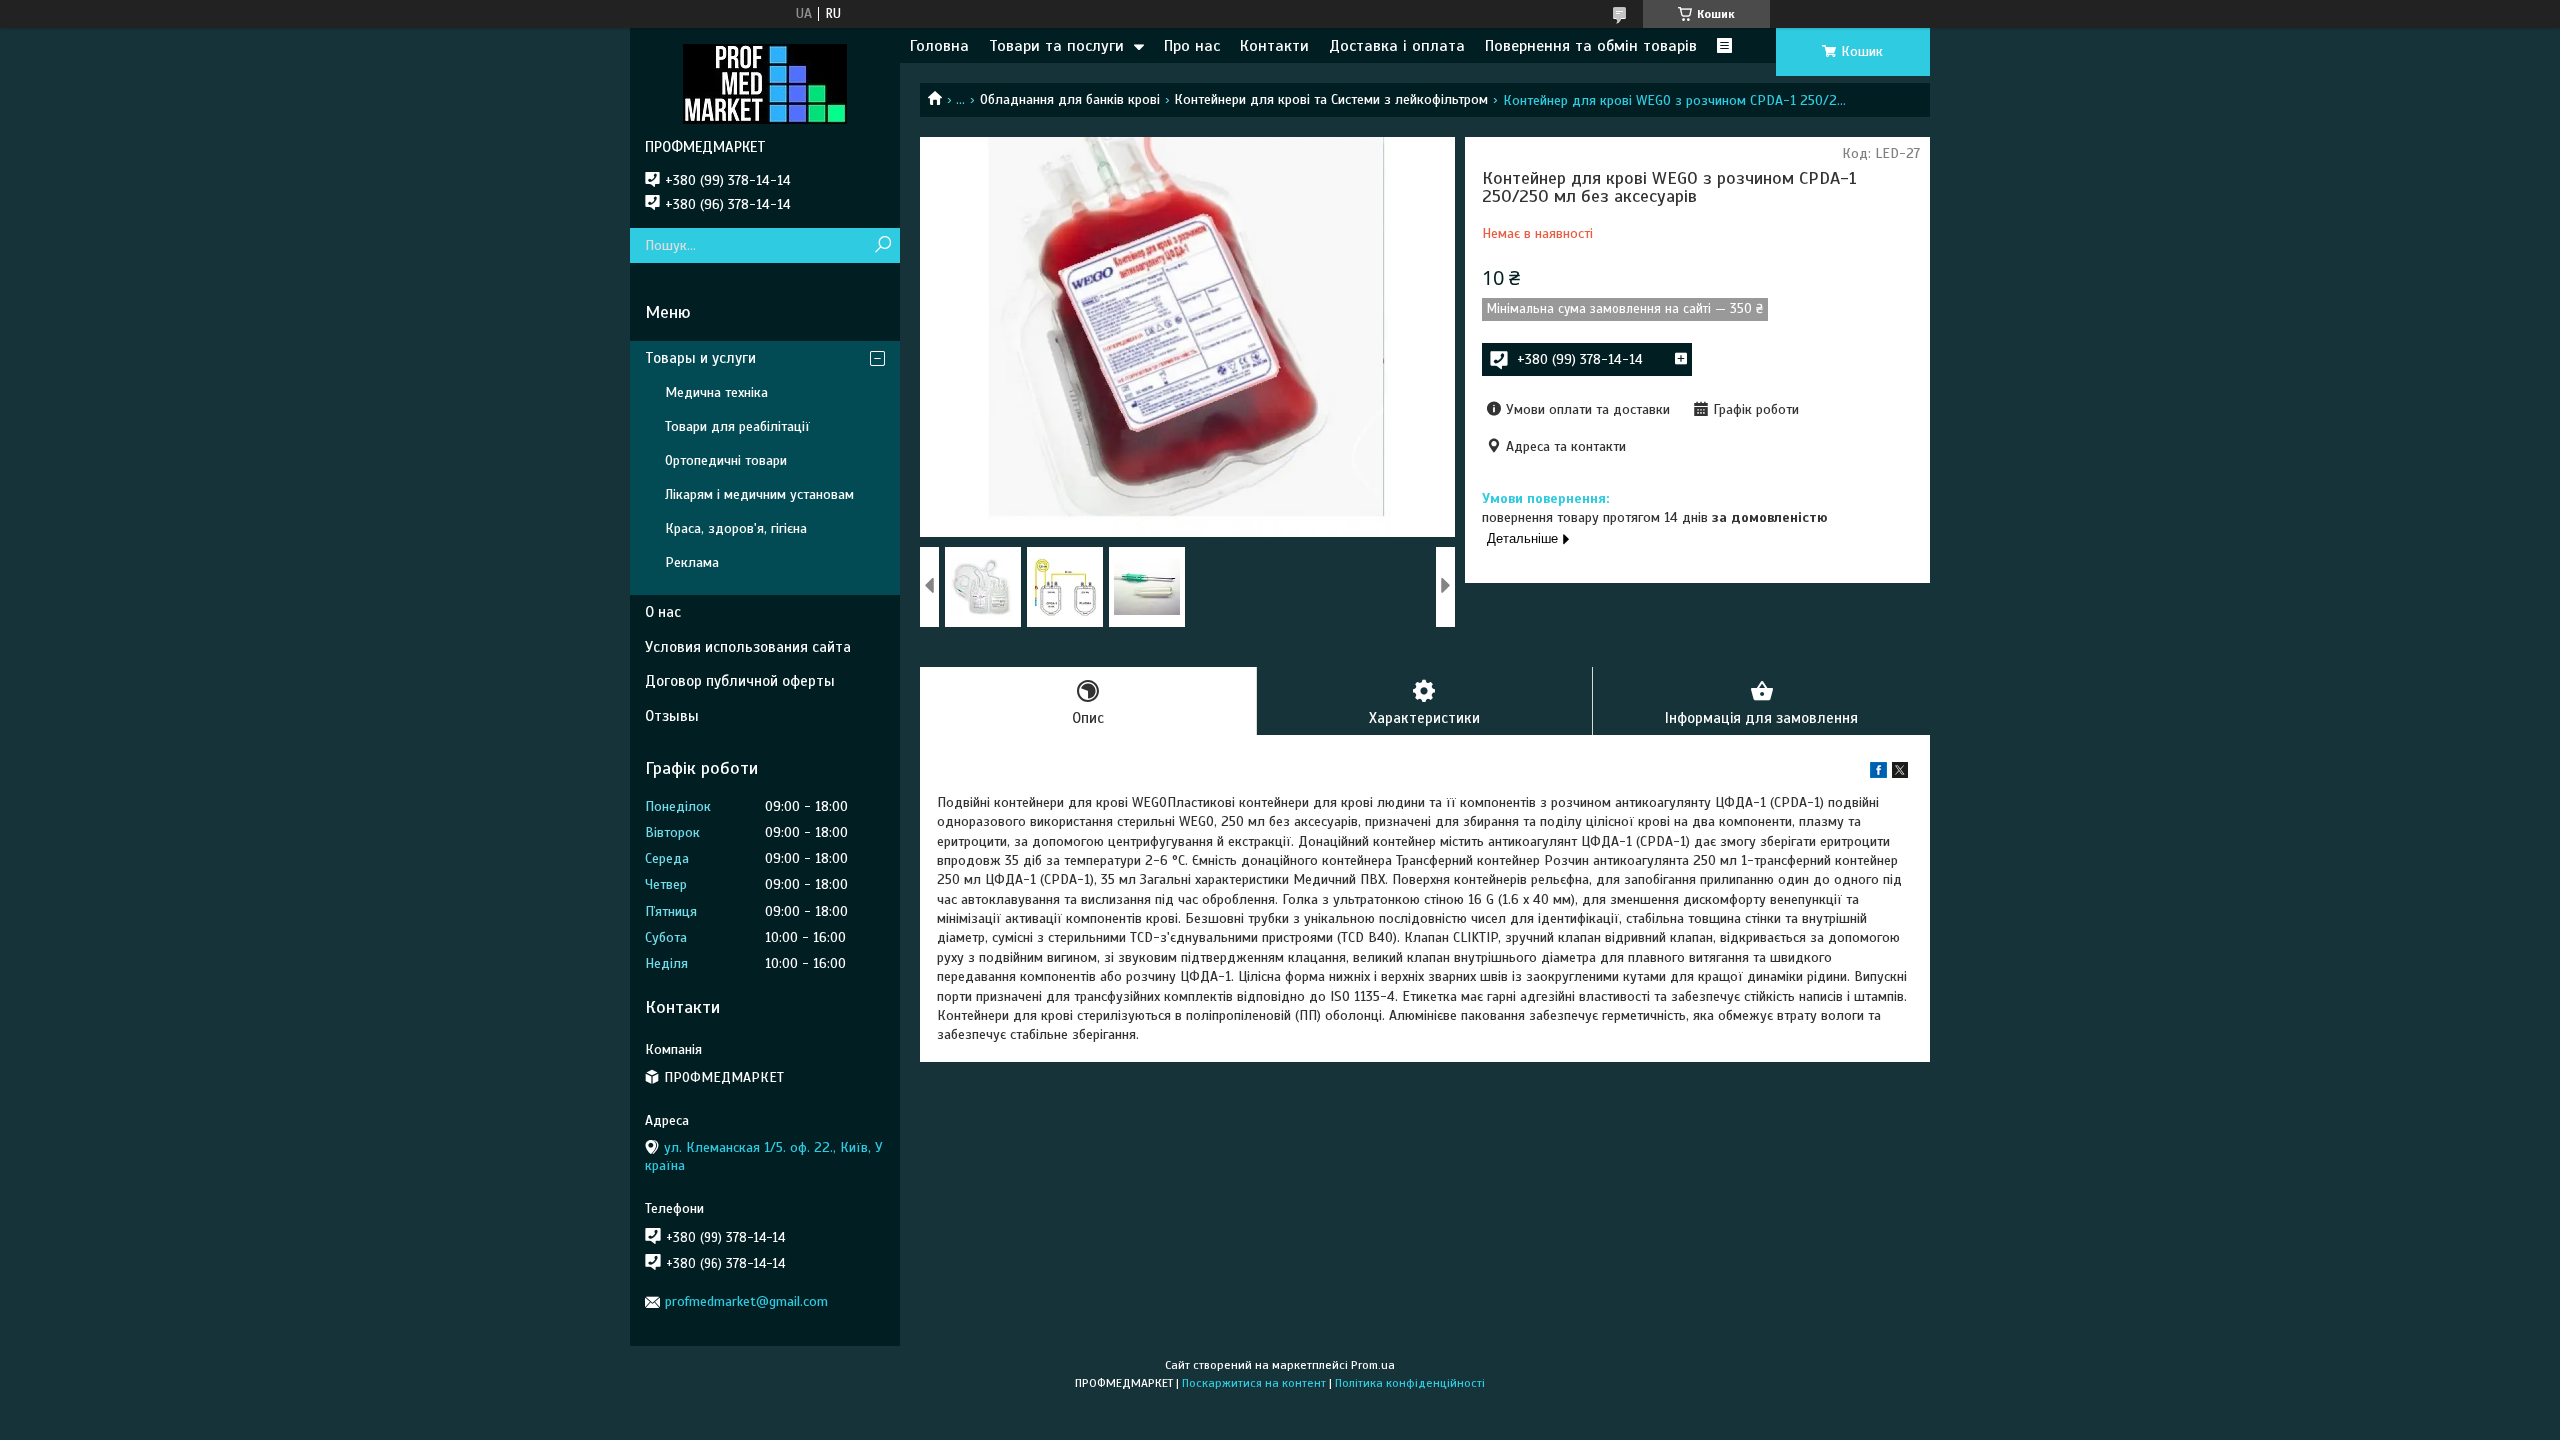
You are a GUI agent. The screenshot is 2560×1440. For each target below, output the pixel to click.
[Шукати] (882, 245)
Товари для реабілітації (737, 426)
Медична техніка (716, 392)
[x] (1900, 773)
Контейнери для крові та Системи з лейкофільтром (1331, 99)
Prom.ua (1373, 1365)
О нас (663, 612)
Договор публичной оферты (740, 681)
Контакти (1274, 46)
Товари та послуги (1056, 46)
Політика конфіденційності (1410, 1383)
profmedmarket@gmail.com (746, 1301)
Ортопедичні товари (726, 460)
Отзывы (672, 716)
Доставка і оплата (1397, 46)
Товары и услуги (700, 358)
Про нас (1192, 46)
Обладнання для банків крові (1070, 99)
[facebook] (1878, 773)
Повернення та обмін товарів (1591, 46)
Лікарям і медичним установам (759, 494)
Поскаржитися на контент (1254, 1383)
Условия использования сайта (748, 647)
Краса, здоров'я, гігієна (736, 528)
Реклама (692, 562)
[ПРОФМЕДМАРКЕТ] (765, 83)
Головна (939, 46)
